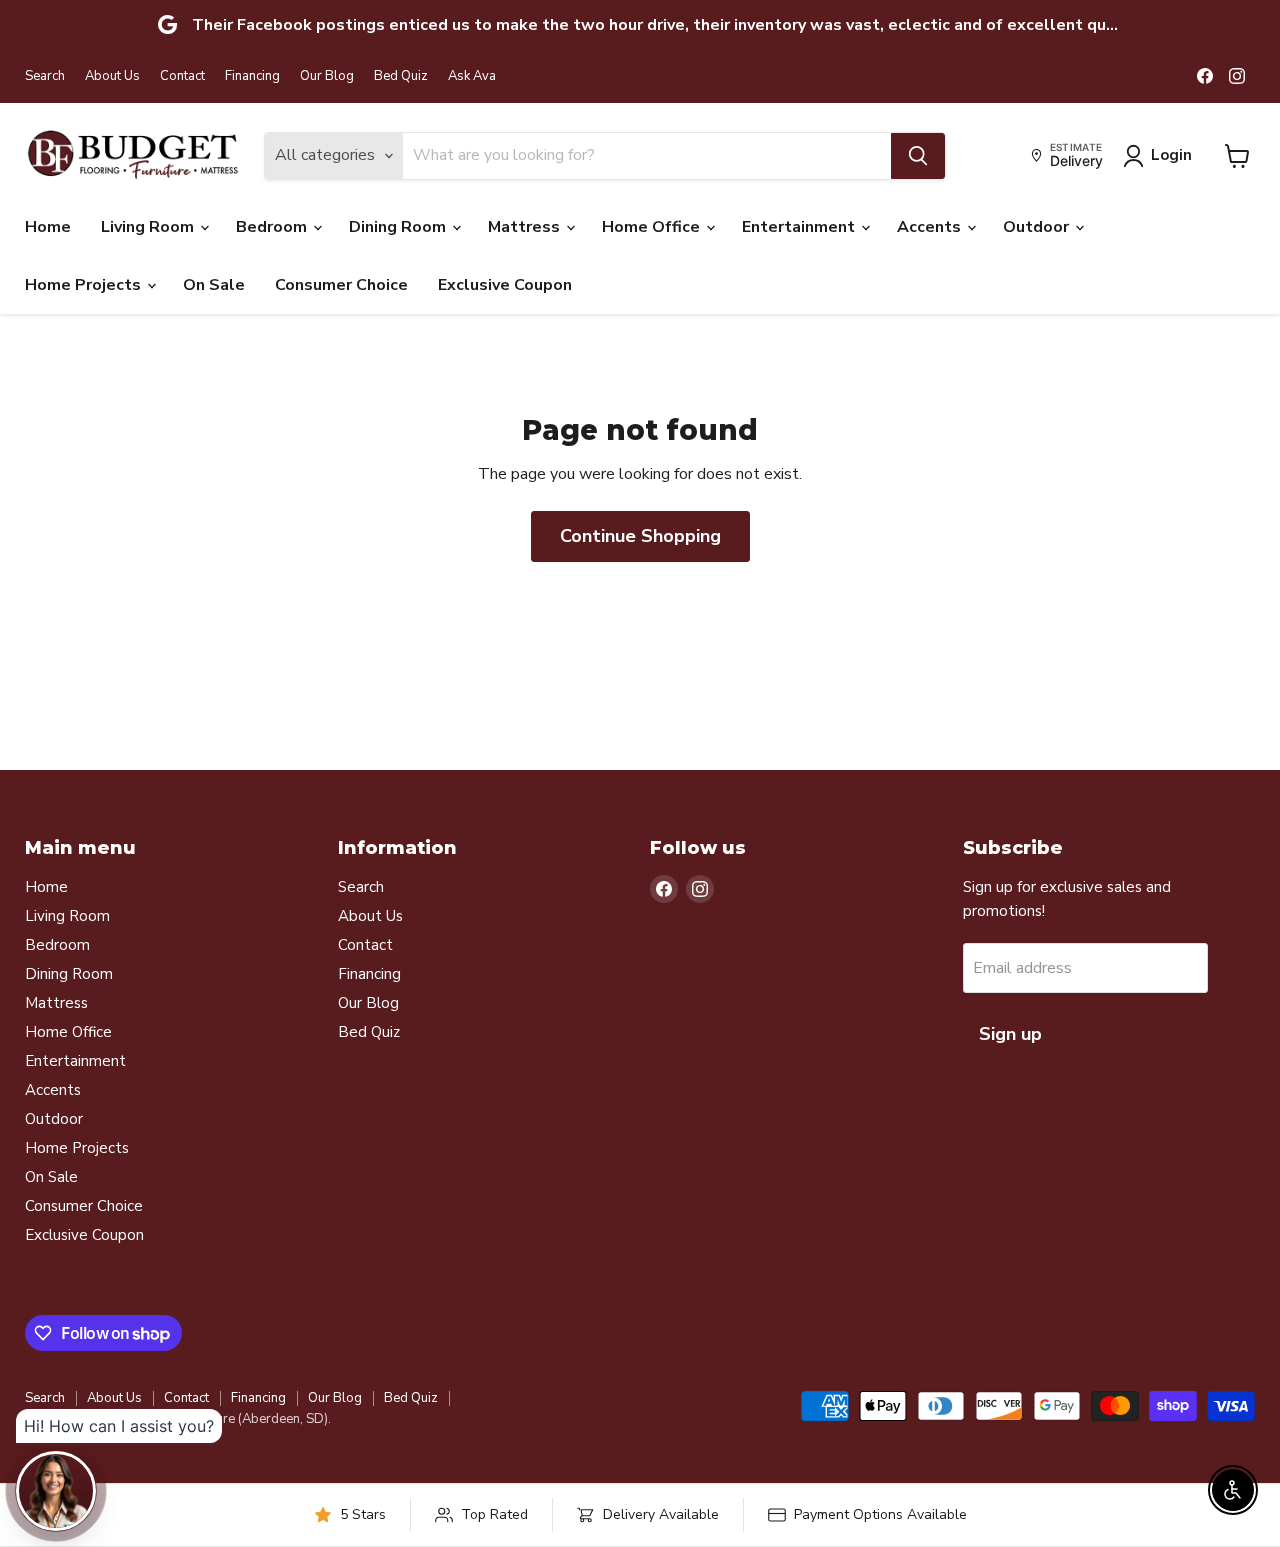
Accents (931, 227)
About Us (112, 76)
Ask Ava (472, 76)
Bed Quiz (401, 76)
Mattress (526, 227)
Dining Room (399, 227)
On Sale (214, 285)
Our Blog (327, 76)
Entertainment (800, 227)
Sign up (1010, 1034)
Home (48, 227)
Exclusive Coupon (505, 285)
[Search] (918, 156)
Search (45, 76)
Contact (182, 76)
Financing (252, 76)
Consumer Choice (341, 285)
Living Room (149, 227)
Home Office (653, 227)
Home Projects (85, 285)
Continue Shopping (640, 536)
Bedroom (273, 227)
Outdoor (1038, 227)
